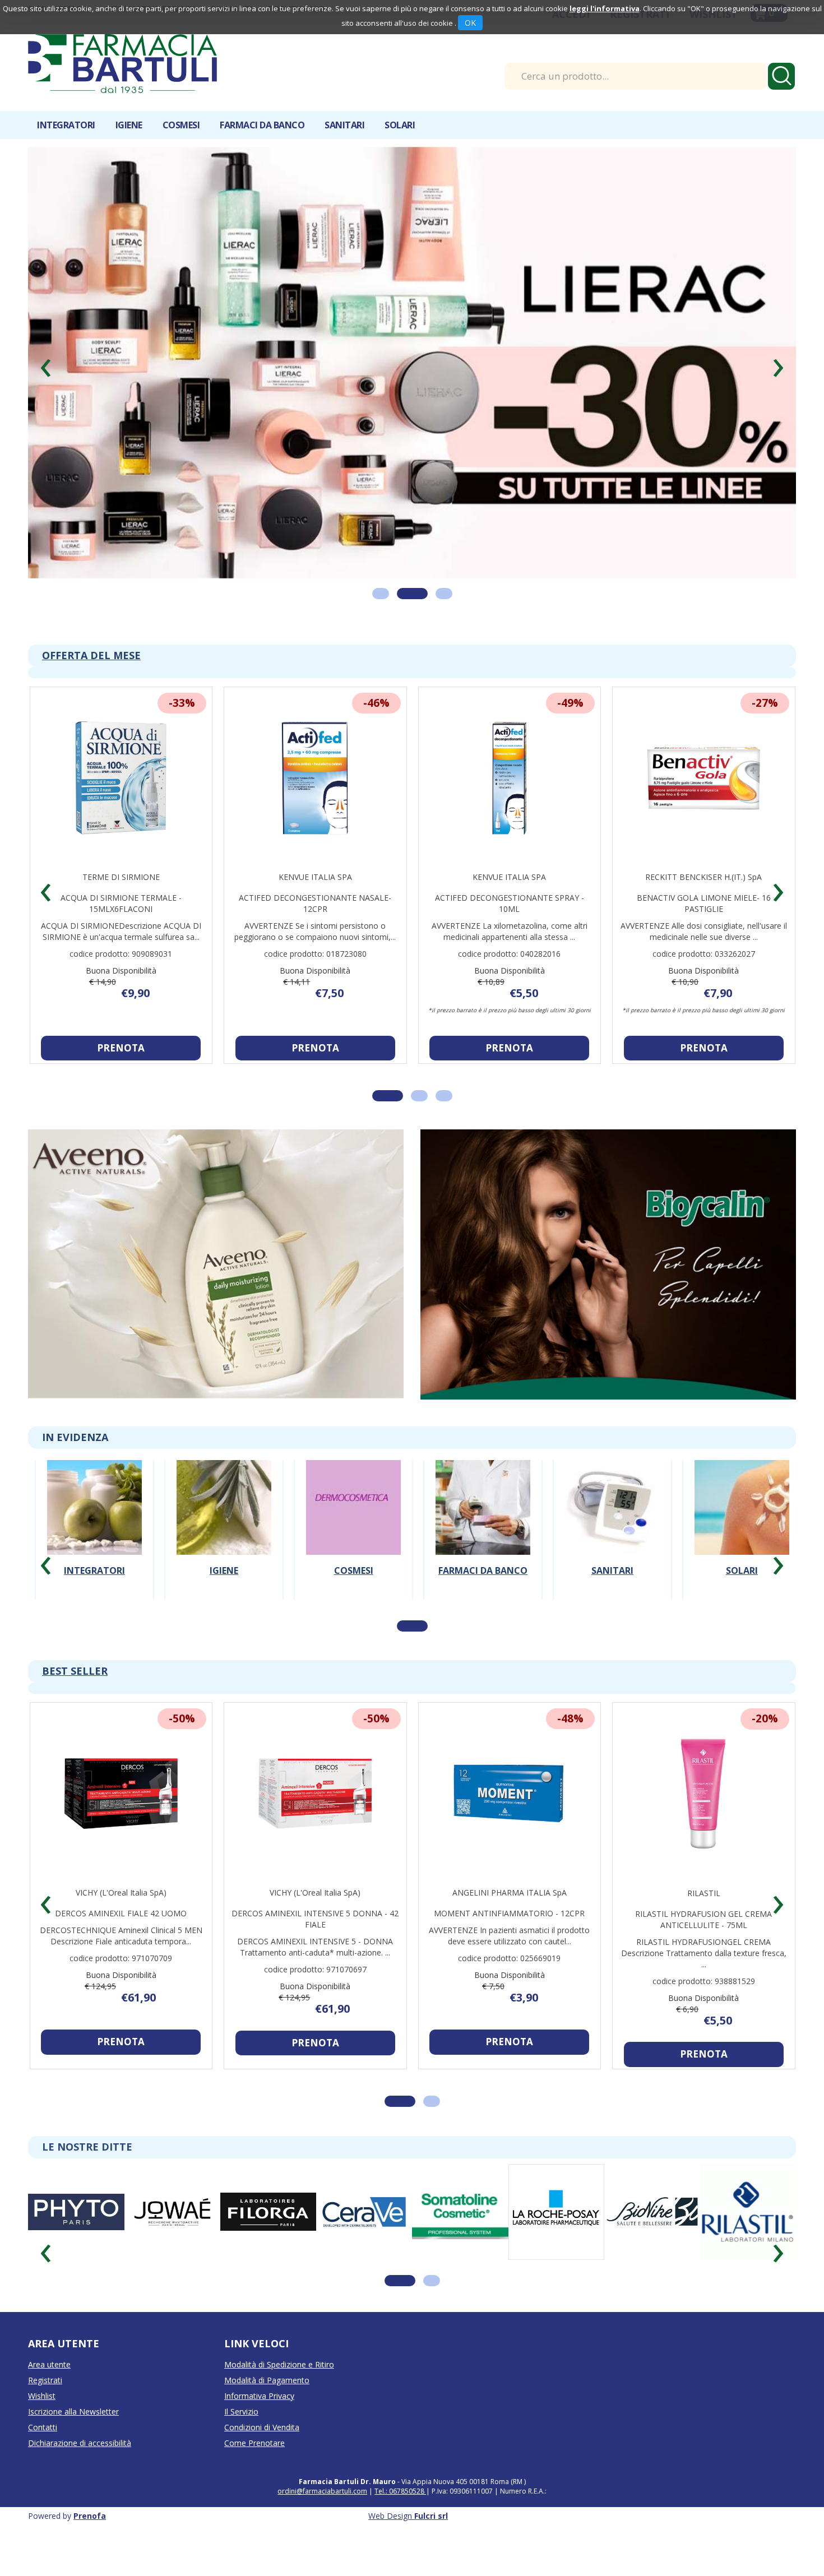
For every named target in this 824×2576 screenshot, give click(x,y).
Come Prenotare (254, 2443)
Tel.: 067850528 (400, 2491)
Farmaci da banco (483, 1570)
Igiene (224, 1570)
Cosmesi (354, 1570)
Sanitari (612, 1570)
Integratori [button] (66, 125)
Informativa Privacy (259, 2396)
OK (470, 23)
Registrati (45, 2380)
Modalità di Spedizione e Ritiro (279, 2364)
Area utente (49, 2364)
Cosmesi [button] (181, 125)
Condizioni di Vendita (262, 2427)
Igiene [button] (129, 125)
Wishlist (42, 2396)
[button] (46, 363)
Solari (742, 1570)
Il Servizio (241, 2411)
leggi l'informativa (605, 8)
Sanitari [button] (344, 125)
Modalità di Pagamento (267, 2380)
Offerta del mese (91, 655)
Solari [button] (400, 125)
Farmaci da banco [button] (262, 125)
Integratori (94, 1570)
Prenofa (90, 2516)
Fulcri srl (431, 2516)
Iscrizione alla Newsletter (73, 2411)
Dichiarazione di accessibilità (80, 2443)
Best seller (75, 1671)
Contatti (43, 2427)
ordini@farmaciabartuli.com (322, 2491)
